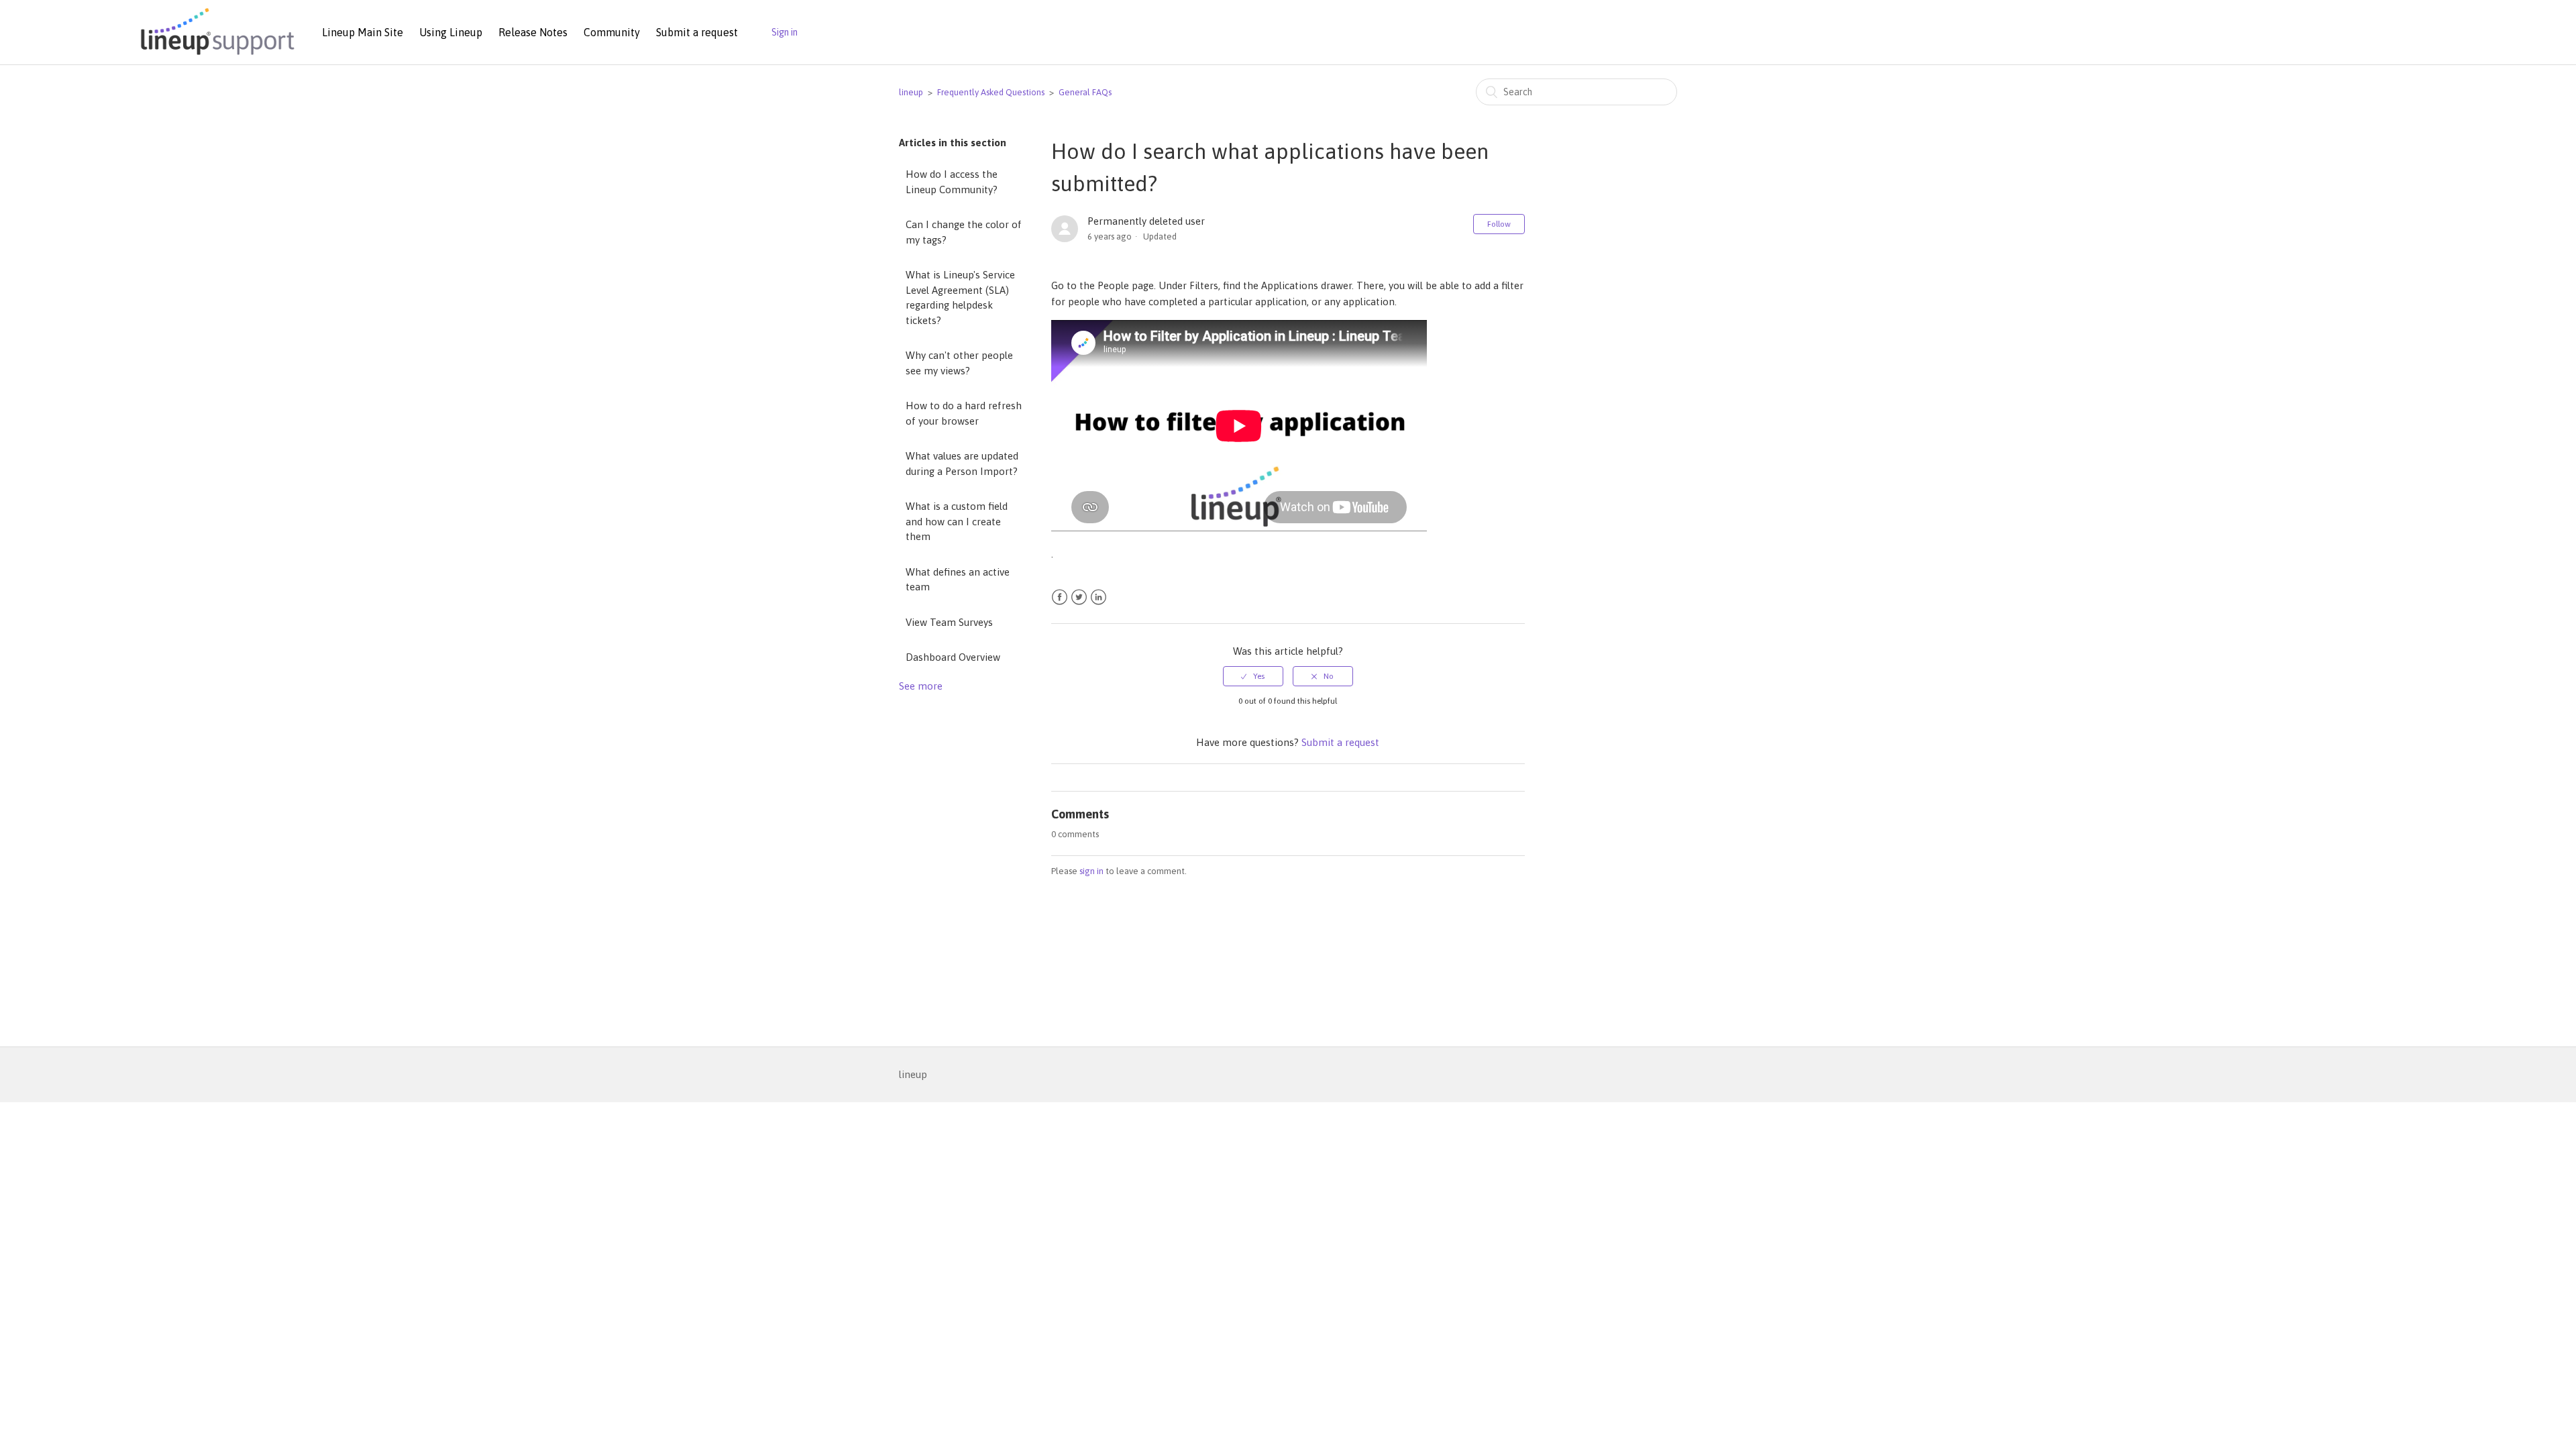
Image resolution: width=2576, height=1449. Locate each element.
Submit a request (697, 32)
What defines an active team (958, 580)
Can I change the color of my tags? (964, 232)
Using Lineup (451, 32)
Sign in (785, 32)
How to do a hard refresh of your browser (964, 413)
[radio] (1253, 676)
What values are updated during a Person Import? (962, 464)
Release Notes (533, 32)
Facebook (1060, 597)
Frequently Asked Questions (991, 92)
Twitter (1079, 597)
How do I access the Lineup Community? (952, 182)
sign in (1091, 871)
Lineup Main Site (363, 32)
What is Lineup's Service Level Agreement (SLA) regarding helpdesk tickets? (960, 298)
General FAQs (1085, 92)
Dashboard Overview (953, 657)
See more (921, 686)
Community (612, 32)
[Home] (215, 56)
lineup (911, 92)
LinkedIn (1098, 597)
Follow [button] (1499, 224)
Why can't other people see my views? (959, 363)
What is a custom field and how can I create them (957, 521)
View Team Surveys (949, 622)
